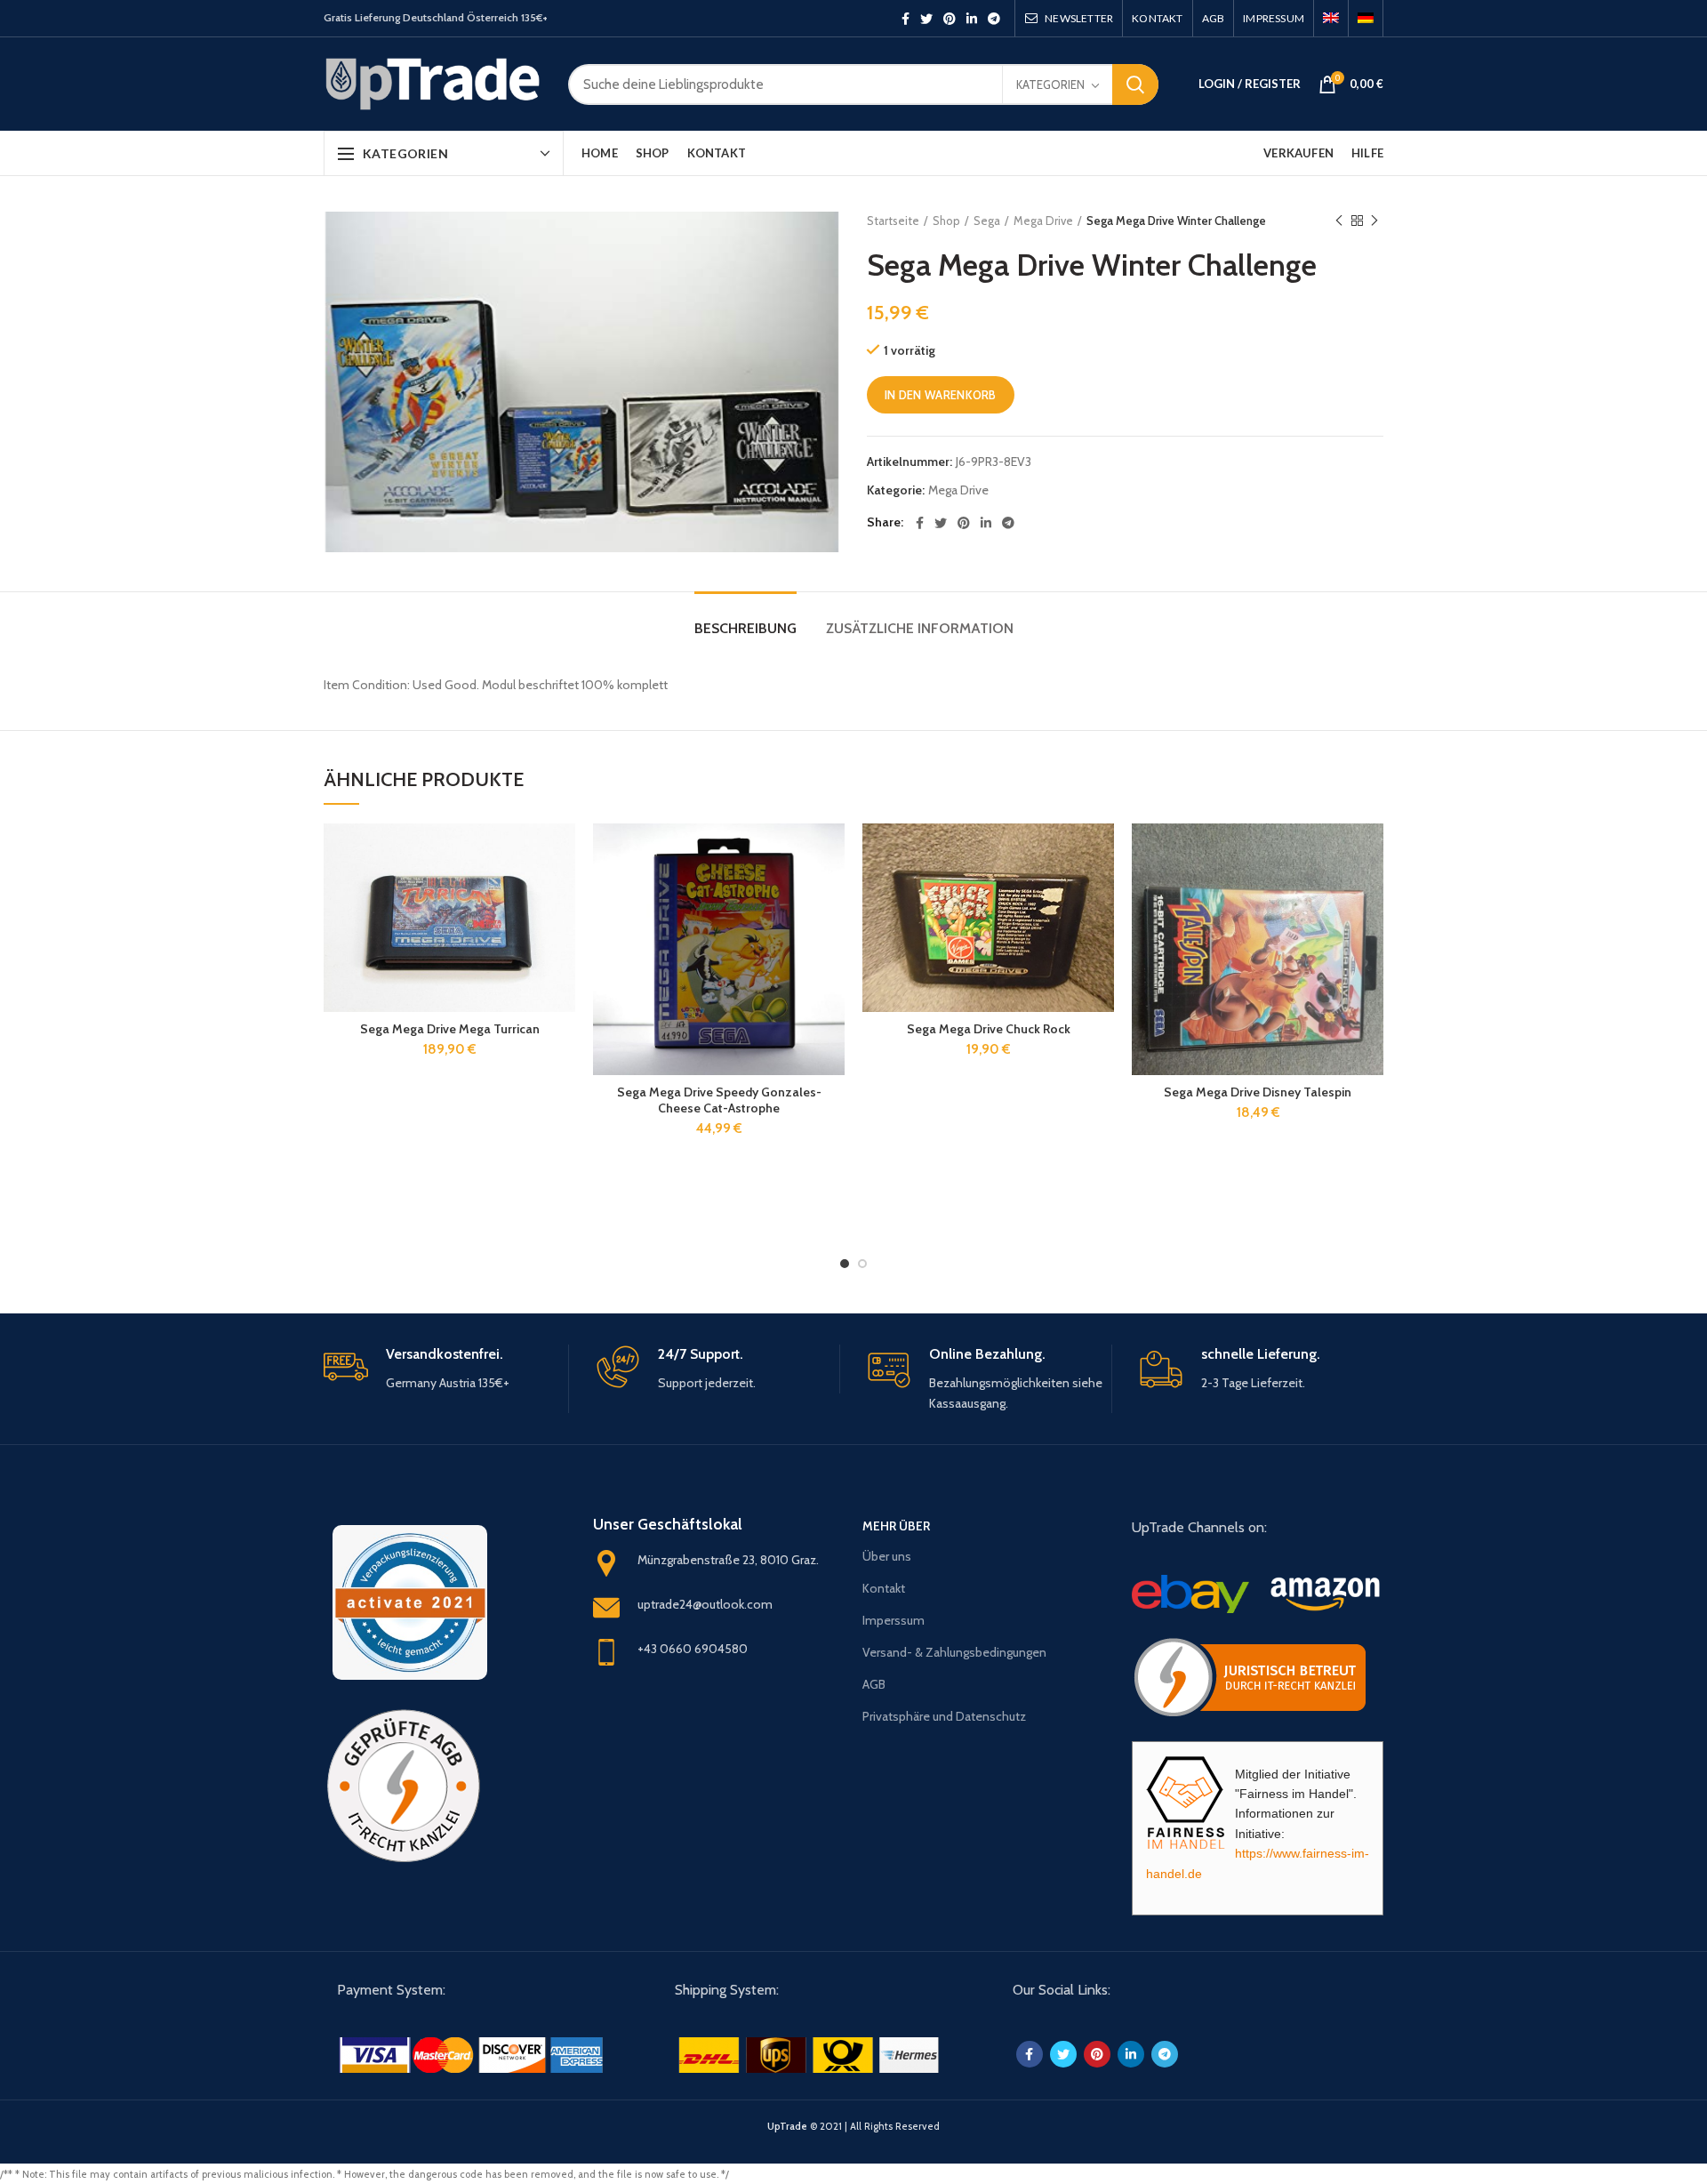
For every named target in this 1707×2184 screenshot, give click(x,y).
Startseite (893, 221)
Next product (1374, 221)
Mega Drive (1043, 221)
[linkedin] (972, 19)
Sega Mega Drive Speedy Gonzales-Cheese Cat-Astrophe (719, 1100)
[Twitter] (926, 19)
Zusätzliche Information (920, 628)
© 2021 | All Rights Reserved (853, 2126)
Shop (946, 221)
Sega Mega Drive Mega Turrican (450, 1029)
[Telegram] (994, 19)
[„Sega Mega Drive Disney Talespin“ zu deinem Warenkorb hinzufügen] (1370, 852)
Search (1135, 84)
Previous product (1339, 221)
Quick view (562, 892)
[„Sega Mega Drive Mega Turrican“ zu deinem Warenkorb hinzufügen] (562, 852)
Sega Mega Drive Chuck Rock (989, 1029)
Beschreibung (745, 628)
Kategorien (1050, 84)
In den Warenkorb (941, 395)
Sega (987, 221)
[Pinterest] (950, 19)
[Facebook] (906, 19)
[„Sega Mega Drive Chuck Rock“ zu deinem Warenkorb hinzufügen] (1101, 852)
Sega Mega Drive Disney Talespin (1258, 1092)
